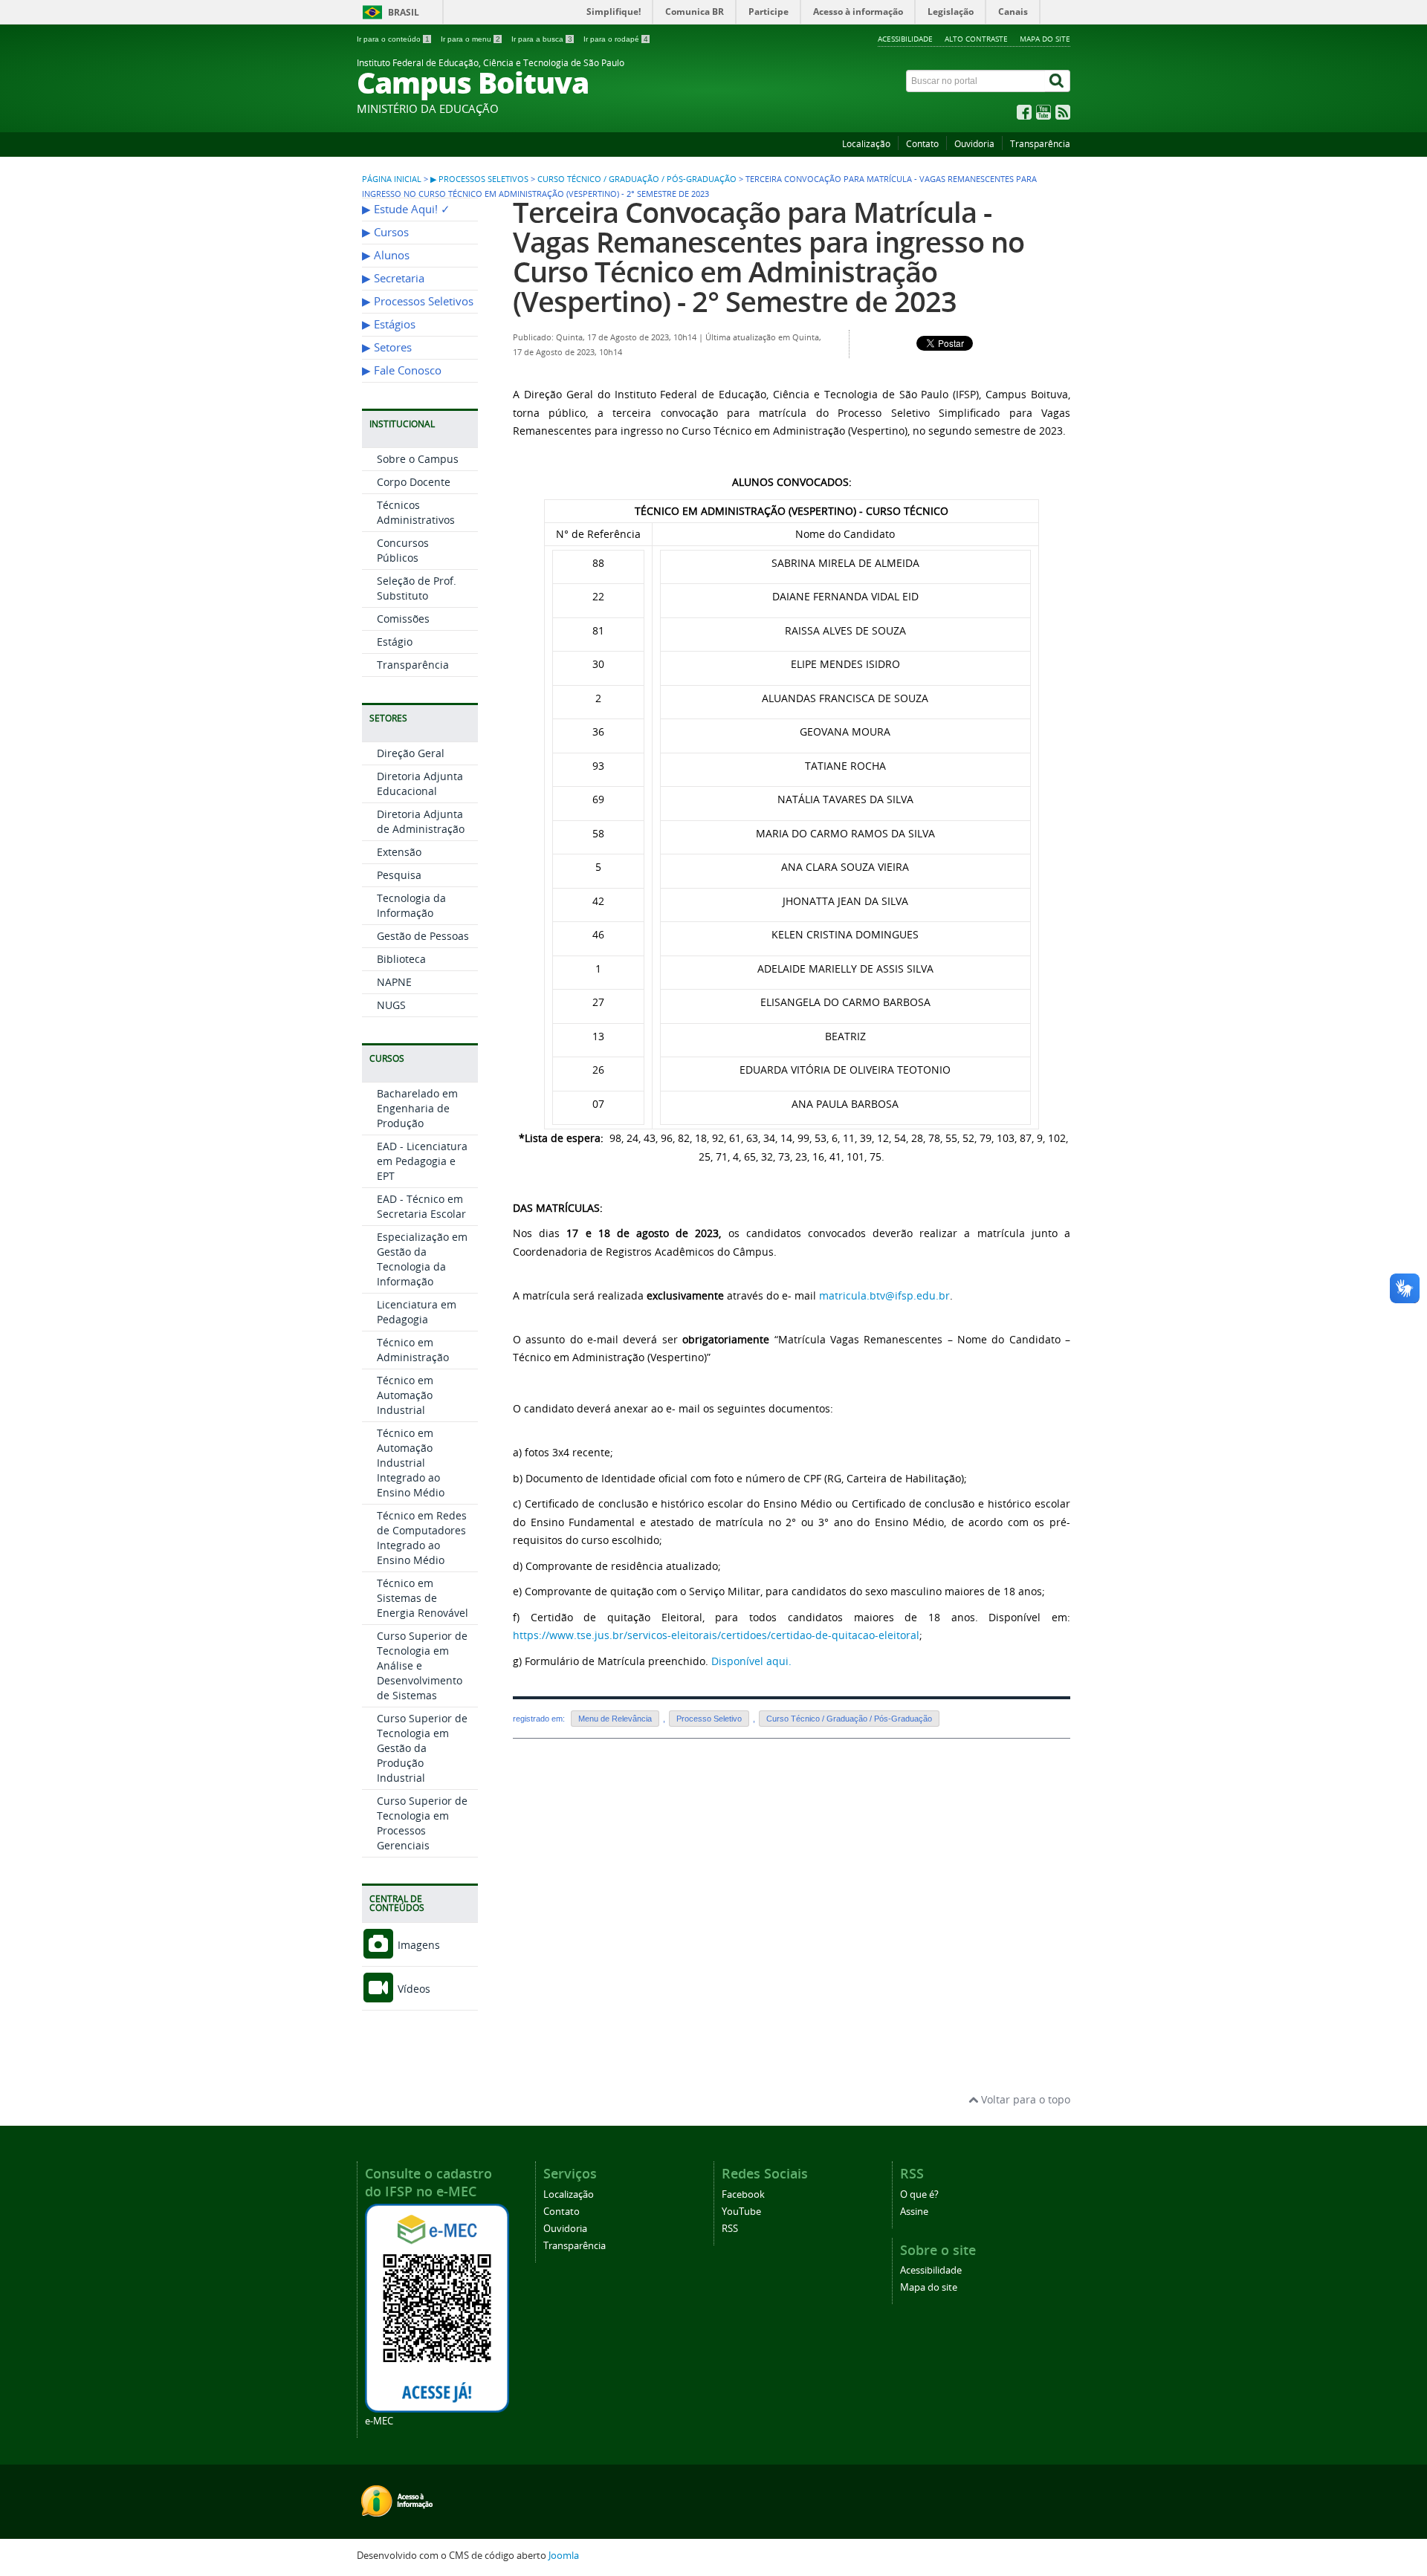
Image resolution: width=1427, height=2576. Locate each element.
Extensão (399, 852)
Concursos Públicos (403, 550)
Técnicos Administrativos (416, 512)
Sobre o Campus (418, 459)
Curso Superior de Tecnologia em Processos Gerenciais (422, 1823)
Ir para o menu (470, 39)
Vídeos (412, 1989)
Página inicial (392, 179)
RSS (730, 2229)
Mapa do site (1045, 39)
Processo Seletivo (709, 1719)
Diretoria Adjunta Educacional (420, 783)
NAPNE (394, 982)
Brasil (404, 12)
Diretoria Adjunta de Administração (421, 821)
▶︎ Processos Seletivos (479, 179)
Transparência (1040, 144)
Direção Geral (411, 753)
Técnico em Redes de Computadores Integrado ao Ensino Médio (422, 1538)
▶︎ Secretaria (393, 278)
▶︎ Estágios (389, 324)
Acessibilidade (905, 39)
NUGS (391, 1005)
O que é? (919, 2194)
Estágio (395, 642)
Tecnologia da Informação (411, 905)
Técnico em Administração (413, 1350)
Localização (866, 144)
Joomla (564, 2556)
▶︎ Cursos (385, 232)
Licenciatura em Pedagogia (417, 1312)
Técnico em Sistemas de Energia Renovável (423, 1598)
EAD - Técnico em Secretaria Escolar (421, 1206)
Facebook (743, 2194)
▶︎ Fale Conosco (402, 370)
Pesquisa (399, 875)
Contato (922, 144)
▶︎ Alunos (386, 255)
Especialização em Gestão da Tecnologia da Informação (422, 1259)
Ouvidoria (974, 144)
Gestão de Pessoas (423, 936)
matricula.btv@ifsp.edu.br (884, 1295)
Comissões (403, 619)
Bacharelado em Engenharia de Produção (417, 1108)
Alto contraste (976, 39)
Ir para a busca (542, 39)
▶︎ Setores (387, 347)
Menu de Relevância (615, 1719)
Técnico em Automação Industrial (405, 1395)
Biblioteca (401, 959)
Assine (914, 2212)
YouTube (741, 2212)
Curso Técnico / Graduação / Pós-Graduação (637, 179)
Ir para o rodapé (616, 39)
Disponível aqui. (751, 1661)
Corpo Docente (414, 482)
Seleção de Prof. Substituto (417, 588)
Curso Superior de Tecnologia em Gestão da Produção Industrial (422, 1748)
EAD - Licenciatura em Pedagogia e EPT (422, 1161)
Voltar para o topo (1024, 2099)
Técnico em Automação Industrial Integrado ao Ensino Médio (411, 1463)
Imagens (417, 1945)
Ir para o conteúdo (393, 39)
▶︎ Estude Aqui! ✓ (406, 209)
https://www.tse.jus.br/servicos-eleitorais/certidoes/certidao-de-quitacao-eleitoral (716, 1635)
